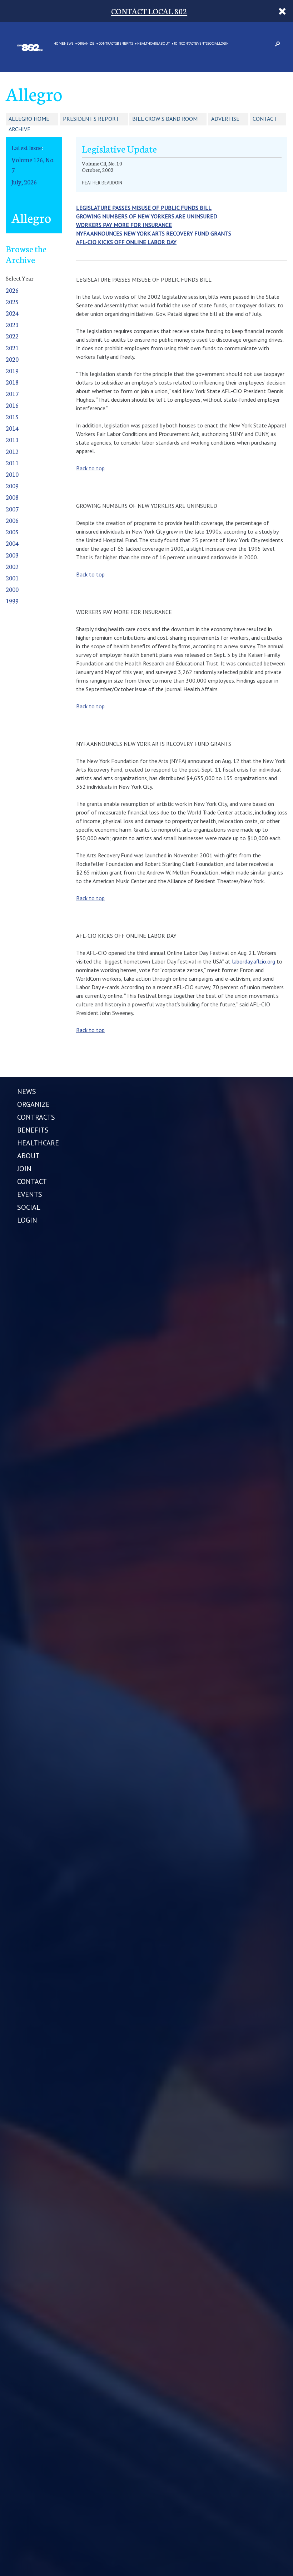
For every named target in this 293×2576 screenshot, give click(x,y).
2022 (12, 336)
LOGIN (224, 44)
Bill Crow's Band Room (165, 119)
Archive (19, 129)
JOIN (178, 44)
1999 (12, 601)
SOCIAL (213, 44)
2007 (12, 509)
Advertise (225, 119)
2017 (12, 393)
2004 (12, 543)
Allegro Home (29, 119)
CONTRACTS (108, 44)
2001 (12, 578)
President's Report (91, 119)
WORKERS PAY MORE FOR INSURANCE (124, 225)
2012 (12, 451)
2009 (12, 486)
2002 (12, 566)
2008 (12, 497)
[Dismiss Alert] (282, 11)
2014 (12, 428)
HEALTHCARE (148, 44)
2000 (12, 589)
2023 (12, 324)
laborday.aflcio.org (254, 961)
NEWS (69, 44)
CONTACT (188, 44)
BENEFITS (125, 44)
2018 (12, 382)
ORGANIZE (86, 44)
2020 (12, 359)
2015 (12, 417)
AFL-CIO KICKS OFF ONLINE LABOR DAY (126, 242)
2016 (12, 405)
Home (59, 44)
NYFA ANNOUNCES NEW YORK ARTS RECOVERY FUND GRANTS (154, 233)
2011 (12, 463)
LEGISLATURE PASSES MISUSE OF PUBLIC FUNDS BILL (144, 208)
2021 (12, 348)
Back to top (90, 468)
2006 (12, 520)
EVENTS (201, 44)
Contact (265, 119)
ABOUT (164, 44)
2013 (12, 439)
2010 (12, 474)
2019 (12, 370)
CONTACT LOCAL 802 (149, 11)
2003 (12, 555)
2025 (12, 301)
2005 (12, 532)
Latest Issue (27, 147)
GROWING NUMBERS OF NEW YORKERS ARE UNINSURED (147, 216)
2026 (12, 290)
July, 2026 (24, 182)
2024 (12, 313)
